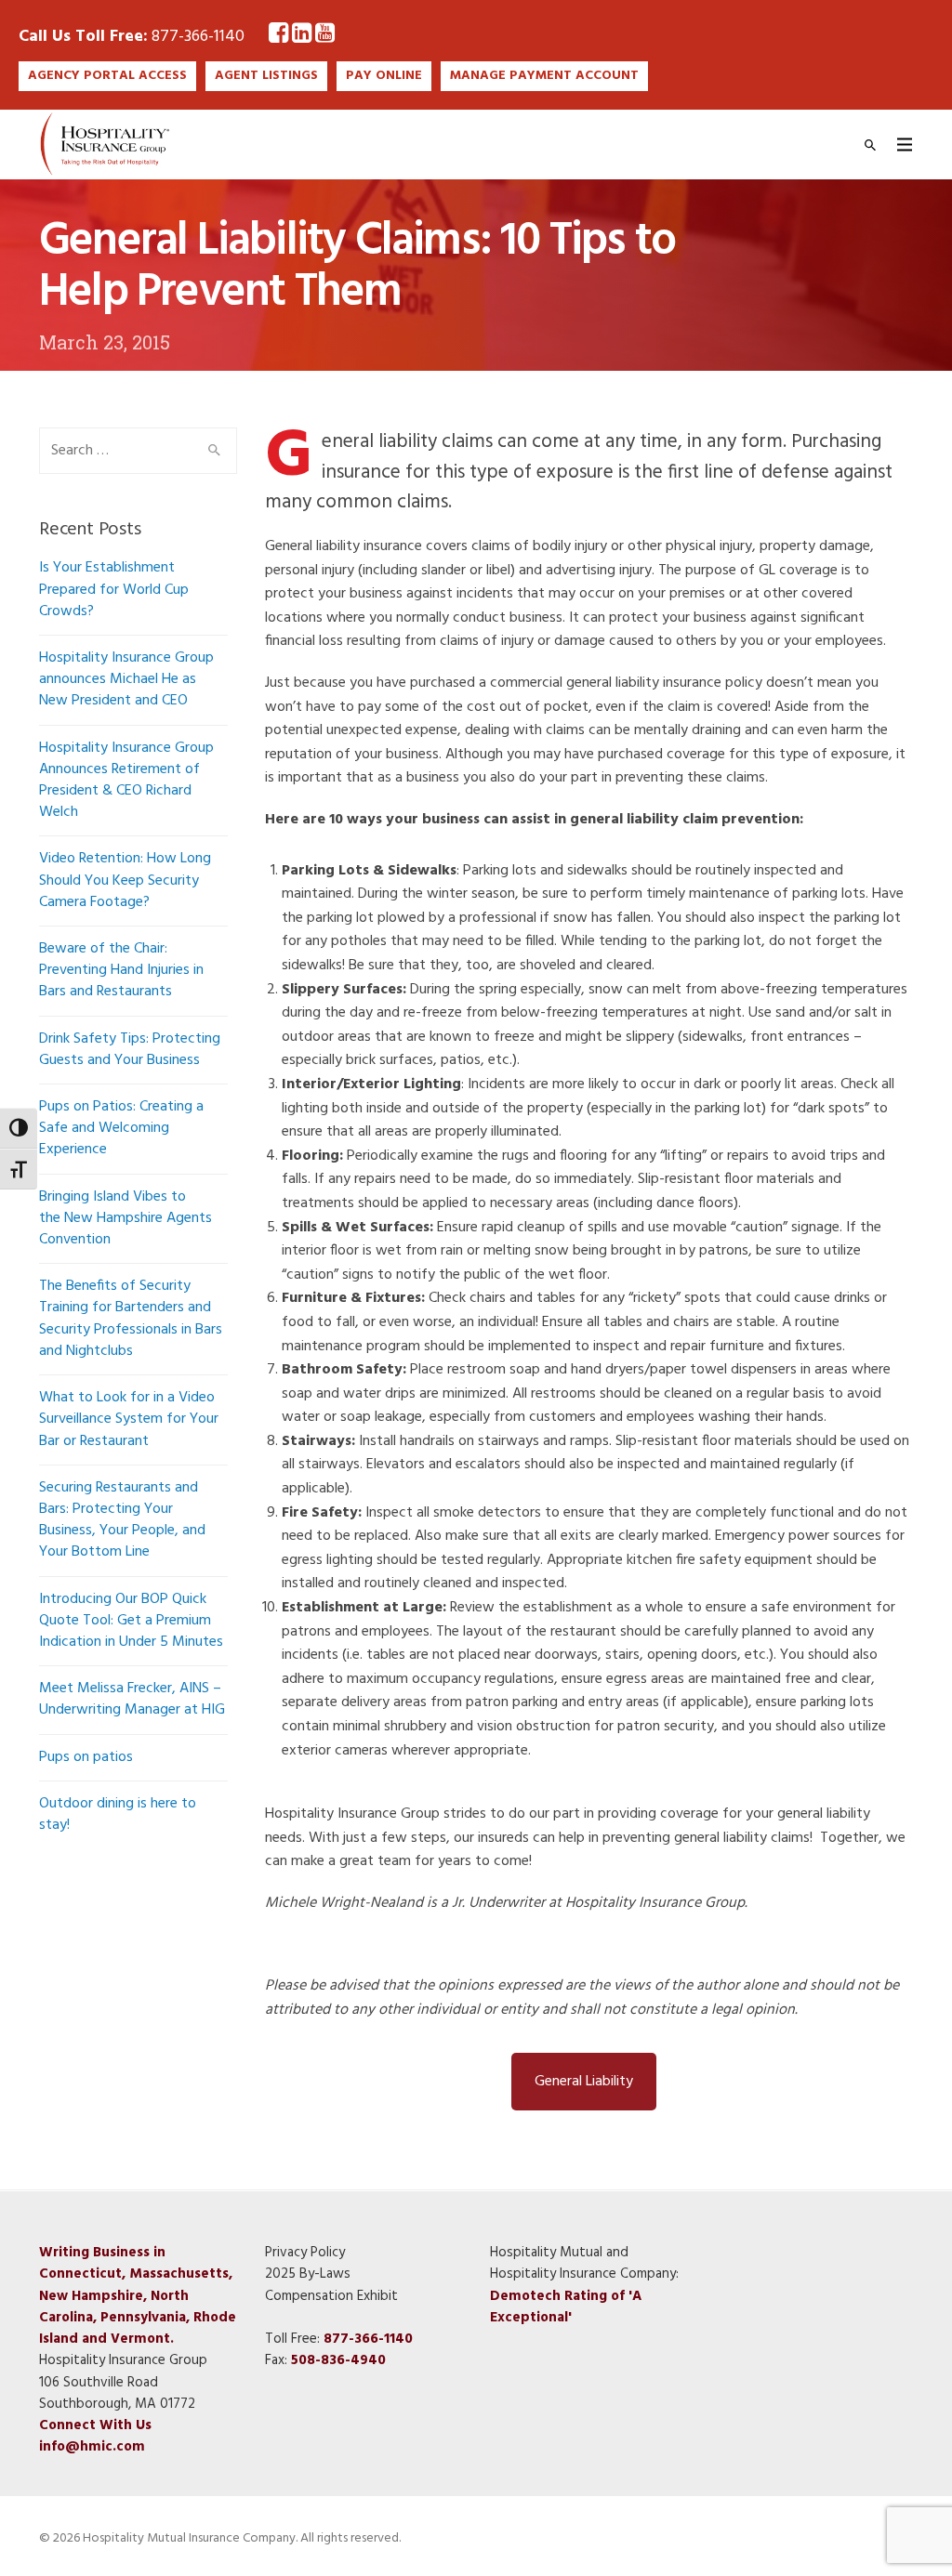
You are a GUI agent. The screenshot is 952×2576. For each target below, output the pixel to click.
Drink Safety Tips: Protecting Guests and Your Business (130, 1050)
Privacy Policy (305, 2253)
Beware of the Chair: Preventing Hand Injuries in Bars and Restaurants (121, 970)
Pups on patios (86, 1757)
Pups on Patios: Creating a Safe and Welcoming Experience (121, 1128)
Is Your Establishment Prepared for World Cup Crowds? (114, 589)
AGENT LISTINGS (266, 76)
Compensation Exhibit (331, 2296)
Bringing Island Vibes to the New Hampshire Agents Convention (126, 1218)
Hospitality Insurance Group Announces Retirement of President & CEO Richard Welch (126, 781)
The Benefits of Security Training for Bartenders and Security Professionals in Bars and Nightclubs (131, 1319)
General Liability (584, 2082)
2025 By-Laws (308, 2275)
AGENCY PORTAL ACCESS (107, 76)
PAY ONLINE (384, 76)
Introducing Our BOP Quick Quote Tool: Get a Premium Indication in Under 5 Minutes (131, 1621)
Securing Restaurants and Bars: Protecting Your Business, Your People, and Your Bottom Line (122, 1520)
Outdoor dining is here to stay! (118, 1814)
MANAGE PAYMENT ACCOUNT (544, 76)
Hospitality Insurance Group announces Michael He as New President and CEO (126, 679)
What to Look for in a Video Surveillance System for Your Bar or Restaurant (129, 1419)
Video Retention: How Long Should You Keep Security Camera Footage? (125, 880)
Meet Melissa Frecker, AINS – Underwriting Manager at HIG (132, 1699)
